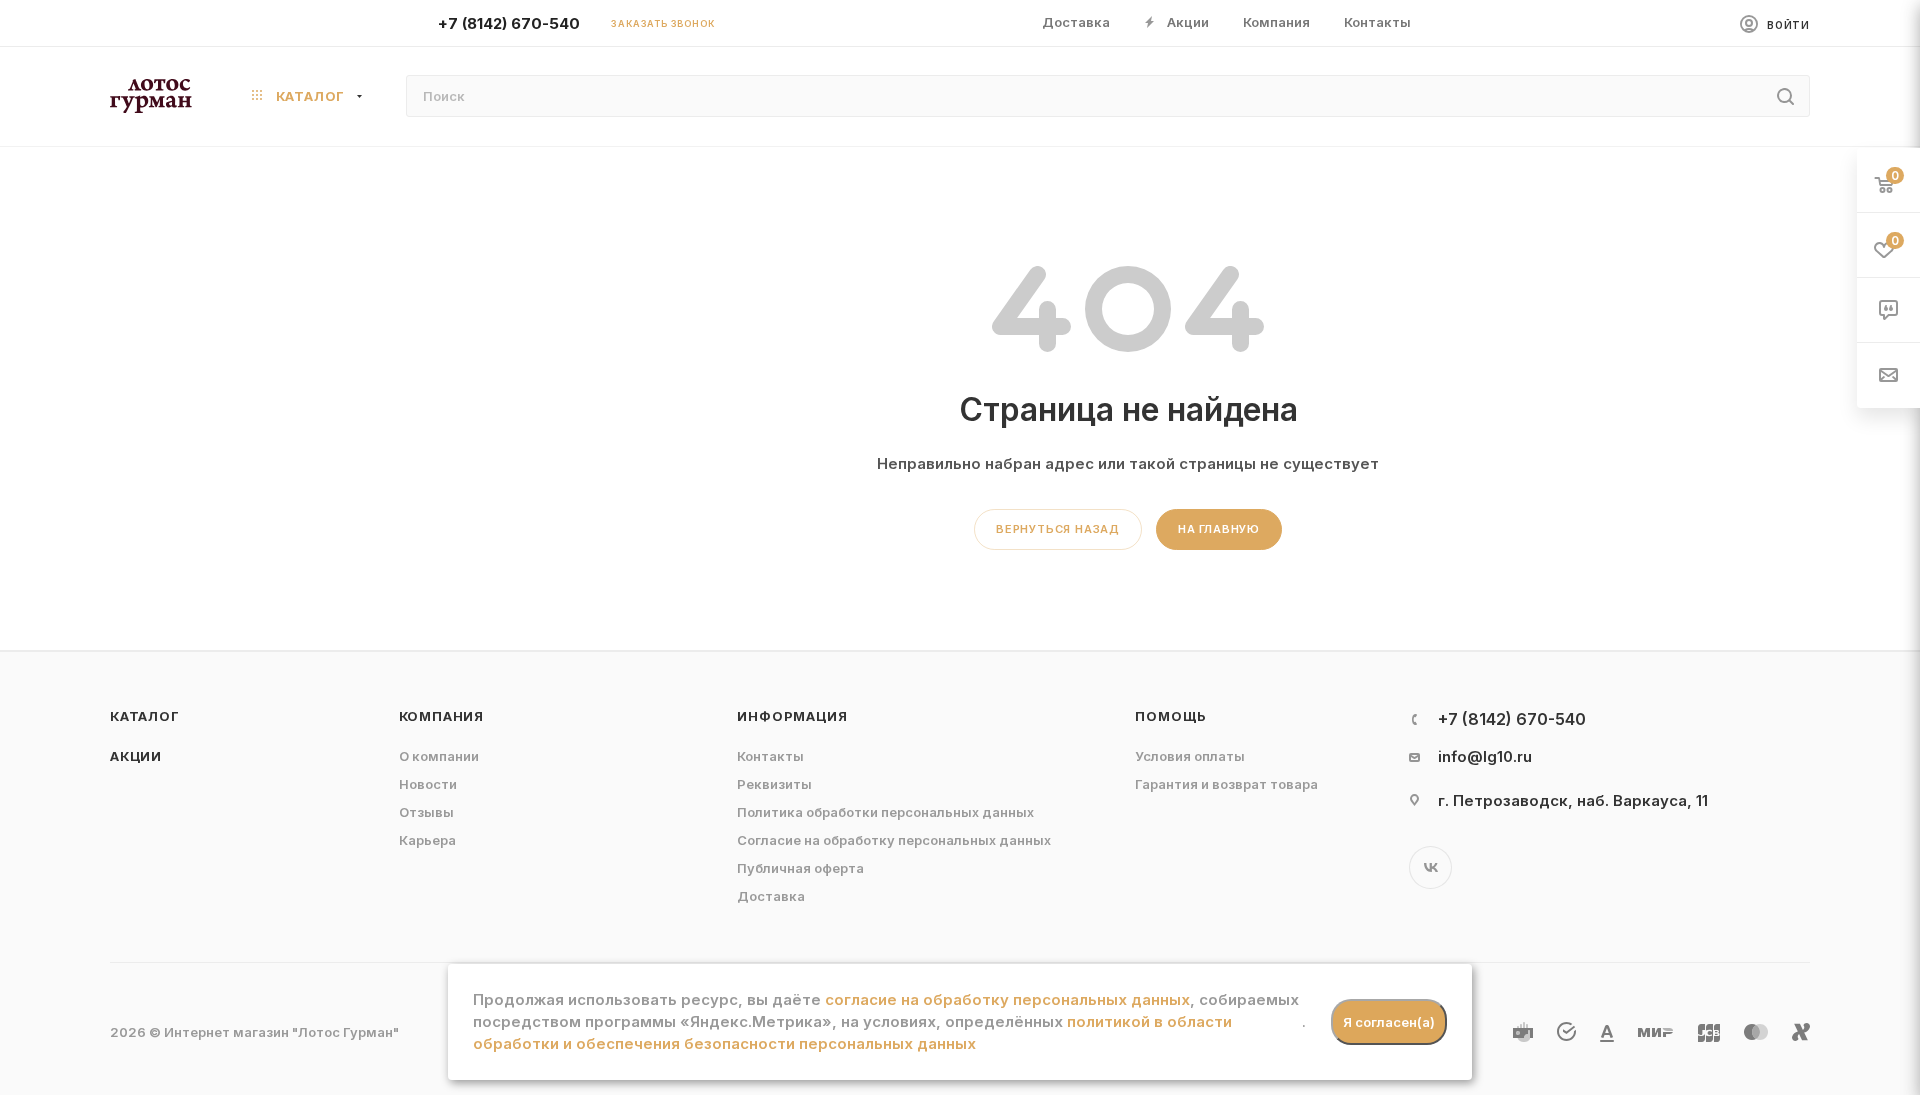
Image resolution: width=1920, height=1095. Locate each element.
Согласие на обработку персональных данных (894, 840)
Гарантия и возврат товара (1226, 784)
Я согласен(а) (1389, 1022)
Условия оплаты (1190, 756)
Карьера (427, 840)
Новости (428, 784)
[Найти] (1785, 96)
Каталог (145, 716)
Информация (792, 716)
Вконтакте (1430, 867)
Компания (441, 716)
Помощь (1171, 716)
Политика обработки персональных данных (885, 812)
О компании (439, 756)
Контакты (770, 756)
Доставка (771, 896)
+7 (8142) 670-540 (509, 23)
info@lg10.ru (1485, 756)
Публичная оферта (800, 868)
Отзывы (426, 812)
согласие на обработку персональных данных (1007, 999)
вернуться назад (1058, 529)
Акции (136, 756)
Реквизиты (774, 784)
